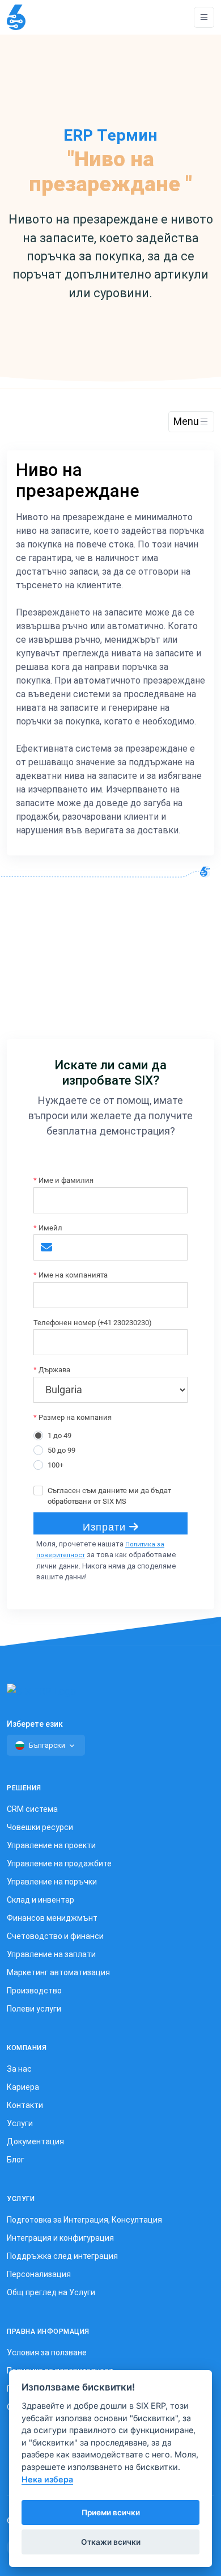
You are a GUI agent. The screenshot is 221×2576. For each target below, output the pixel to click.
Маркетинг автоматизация (58, 1972)
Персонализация (39, 2274)
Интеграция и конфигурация (60, 2238)
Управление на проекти (51, 1845)
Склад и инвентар (41, 1900)
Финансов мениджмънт (52, 1918)
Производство (34, 1991)
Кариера (23, 2087)
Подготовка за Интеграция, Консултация (84, 2220)
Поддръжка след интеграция (62, 2256)
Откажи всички (111, 2542)
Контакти (25, 2105)
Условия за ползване (47, 2352)
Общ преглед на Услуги (51, 2292)
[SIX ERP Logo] (16, 17)
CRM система (32, 1809)
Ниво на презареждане (78, 480)
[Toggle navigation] (204, 17)
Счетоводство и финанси (55, 1936)
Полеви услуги (34, 2009)
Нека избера (47, 2479)
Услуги (20, 2123)
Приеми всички (111, 2512)
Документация (35, 2141)
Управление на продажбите (59, 1864)
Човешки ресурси (40, 1827)
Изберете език (35, 1724)
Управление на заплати (51, 1954)
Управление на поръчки (52, 1882)
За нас (19, 2069)
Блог (16, 2160)
